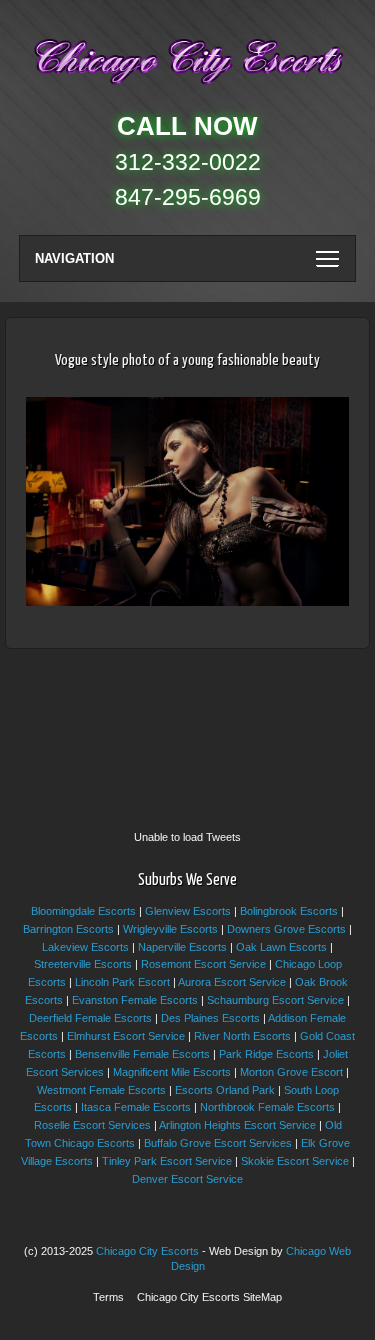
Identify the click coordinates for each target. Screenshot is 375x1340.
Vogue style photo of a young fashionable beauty (187, 360)
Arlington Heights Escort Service (237, 1125)
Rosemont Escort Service (203, 964)
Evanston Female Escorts (135, 1000)
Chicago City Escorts (147, 1251)
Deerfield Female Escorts (90, 1018)
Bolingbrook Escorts (289, 911)
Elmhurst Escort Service (126, 1036)
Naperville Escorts (182, 947)
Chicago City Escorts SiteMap (209, 1297)
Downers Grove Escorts (286, 929)
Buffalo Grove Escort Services (218, 1143)
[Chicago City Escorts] (187, 89)
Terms (108, 1297)
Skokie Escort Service (295, 1161)
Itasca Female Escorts (136, 1107)
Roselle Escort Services (92, 1125)
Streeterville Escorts (83, 964)
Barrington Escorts (68, 929)
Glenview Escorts (188, 911)
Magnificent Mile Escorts (172, 1072)
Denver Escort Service (187, 1179)
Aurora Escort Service (232, 982)
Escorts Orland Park (225, 1090)
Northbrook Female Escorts (267, 1107)
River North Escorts (242, 1036)
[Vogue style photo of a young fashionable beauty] (187, 602)
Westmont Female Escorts (101, 1090)
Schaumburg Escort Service (275, 1000)
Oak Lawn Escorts (281, 947)
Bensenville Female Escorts (142, 1054)
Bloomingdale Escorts (83, 911)
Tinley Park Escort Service (167, 1161)
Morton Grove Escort (291, 1072)
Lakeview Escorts (85, 947)
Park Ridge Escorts (266, 1054)
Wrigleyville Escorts (170, 929)
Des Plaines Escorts (210, 1018)
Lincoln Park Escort (122, 982)
